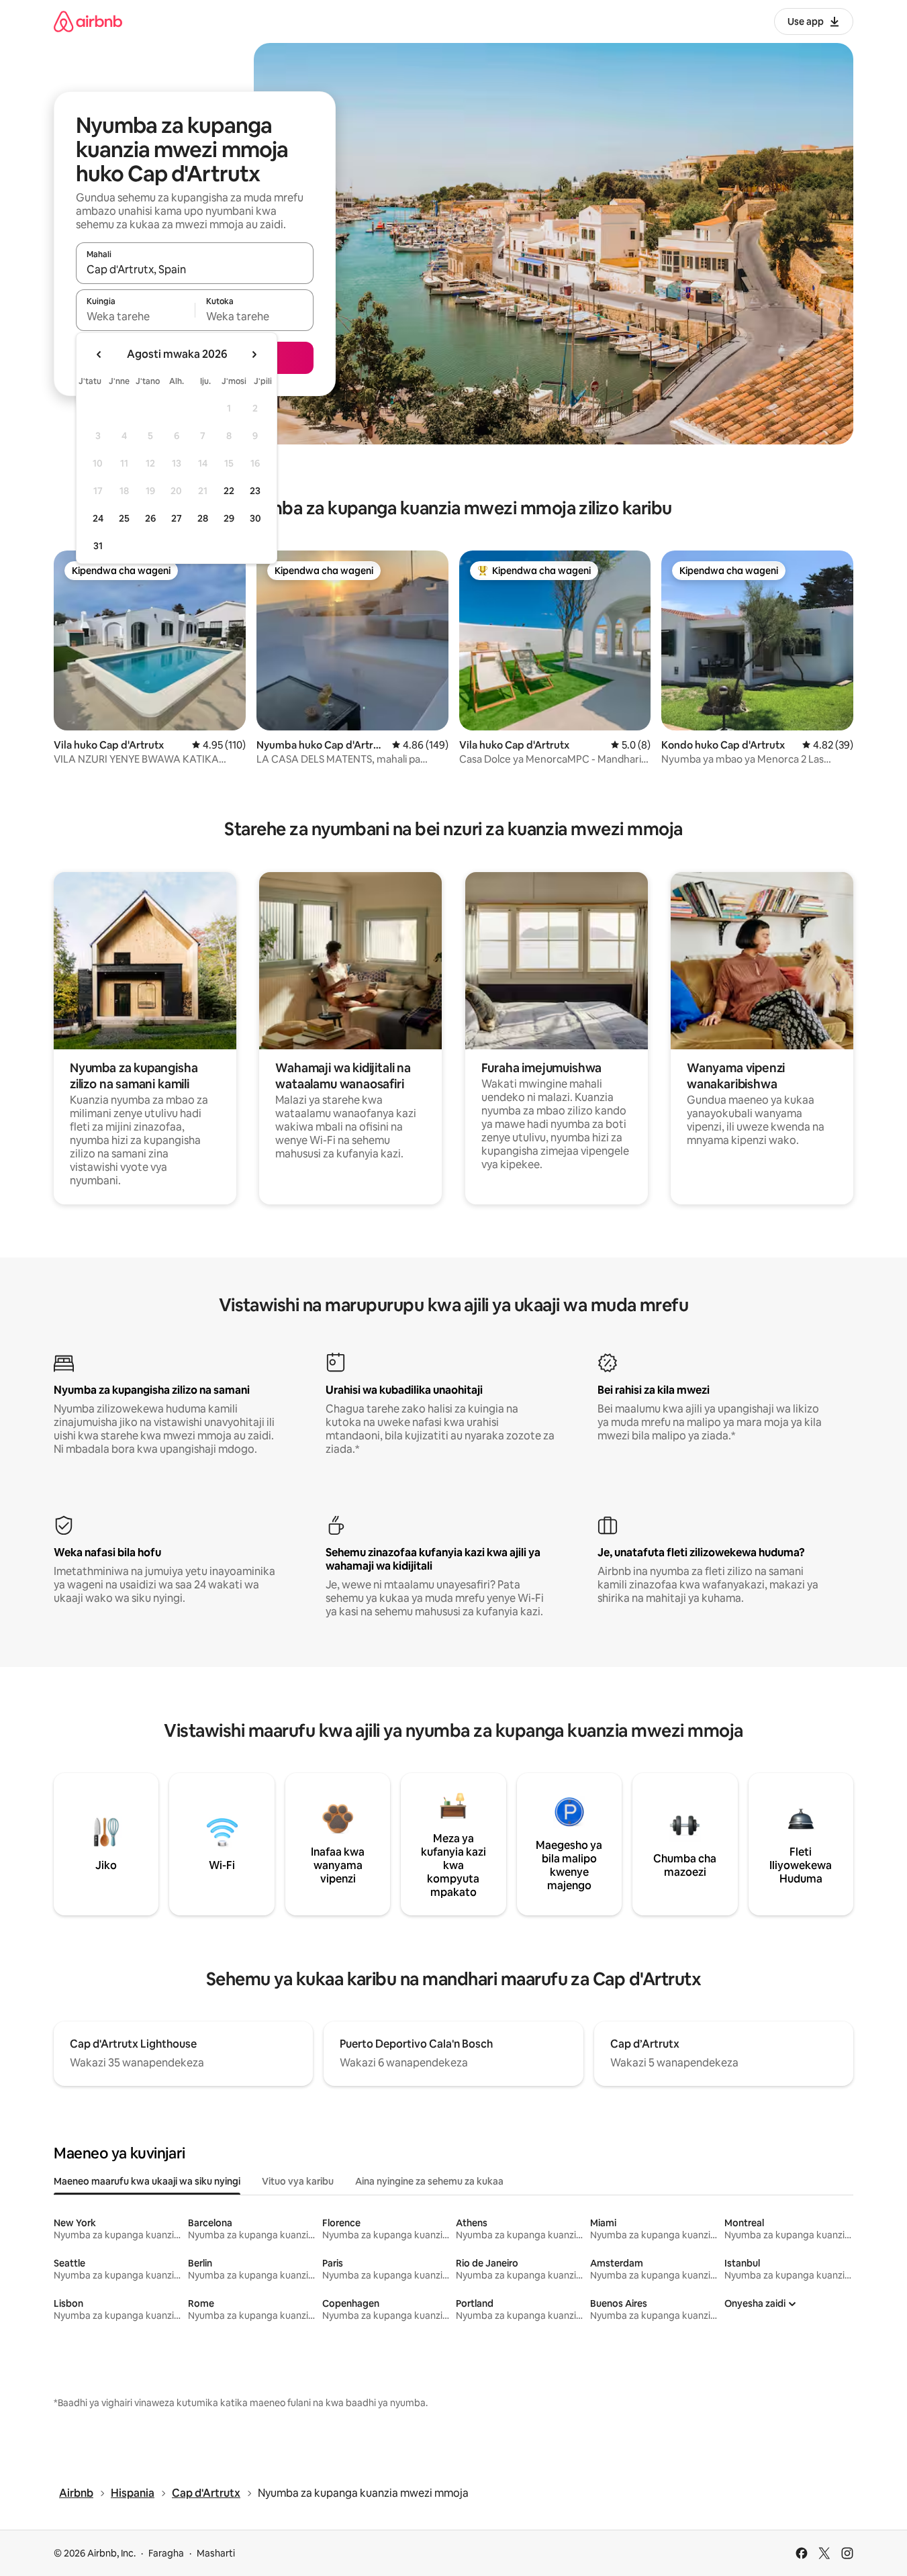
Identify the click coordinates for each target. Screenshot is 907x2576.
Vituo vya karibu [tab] (298, 2181)
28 (203, 518)
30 (255, 518)
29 (229, 518)
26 (150, 518)
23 (255, 491)
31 (98, 546)
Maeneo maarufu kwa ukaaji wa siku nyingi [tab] (147, 2181)
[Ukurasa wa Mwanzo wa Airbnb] (88, 21)
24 (98, 518)
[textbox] (135, 316)
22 (229, 491)
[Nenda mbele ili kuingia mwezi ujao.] (254, 354)
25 (124, 518)
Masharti (216, 2553)
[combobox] (195, 269)
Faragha (166, 2553)
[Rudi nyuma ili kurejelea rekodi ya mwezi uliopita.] (99, 354)
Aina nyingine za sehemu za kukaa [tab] (429, 2181)
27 (177, 518)
